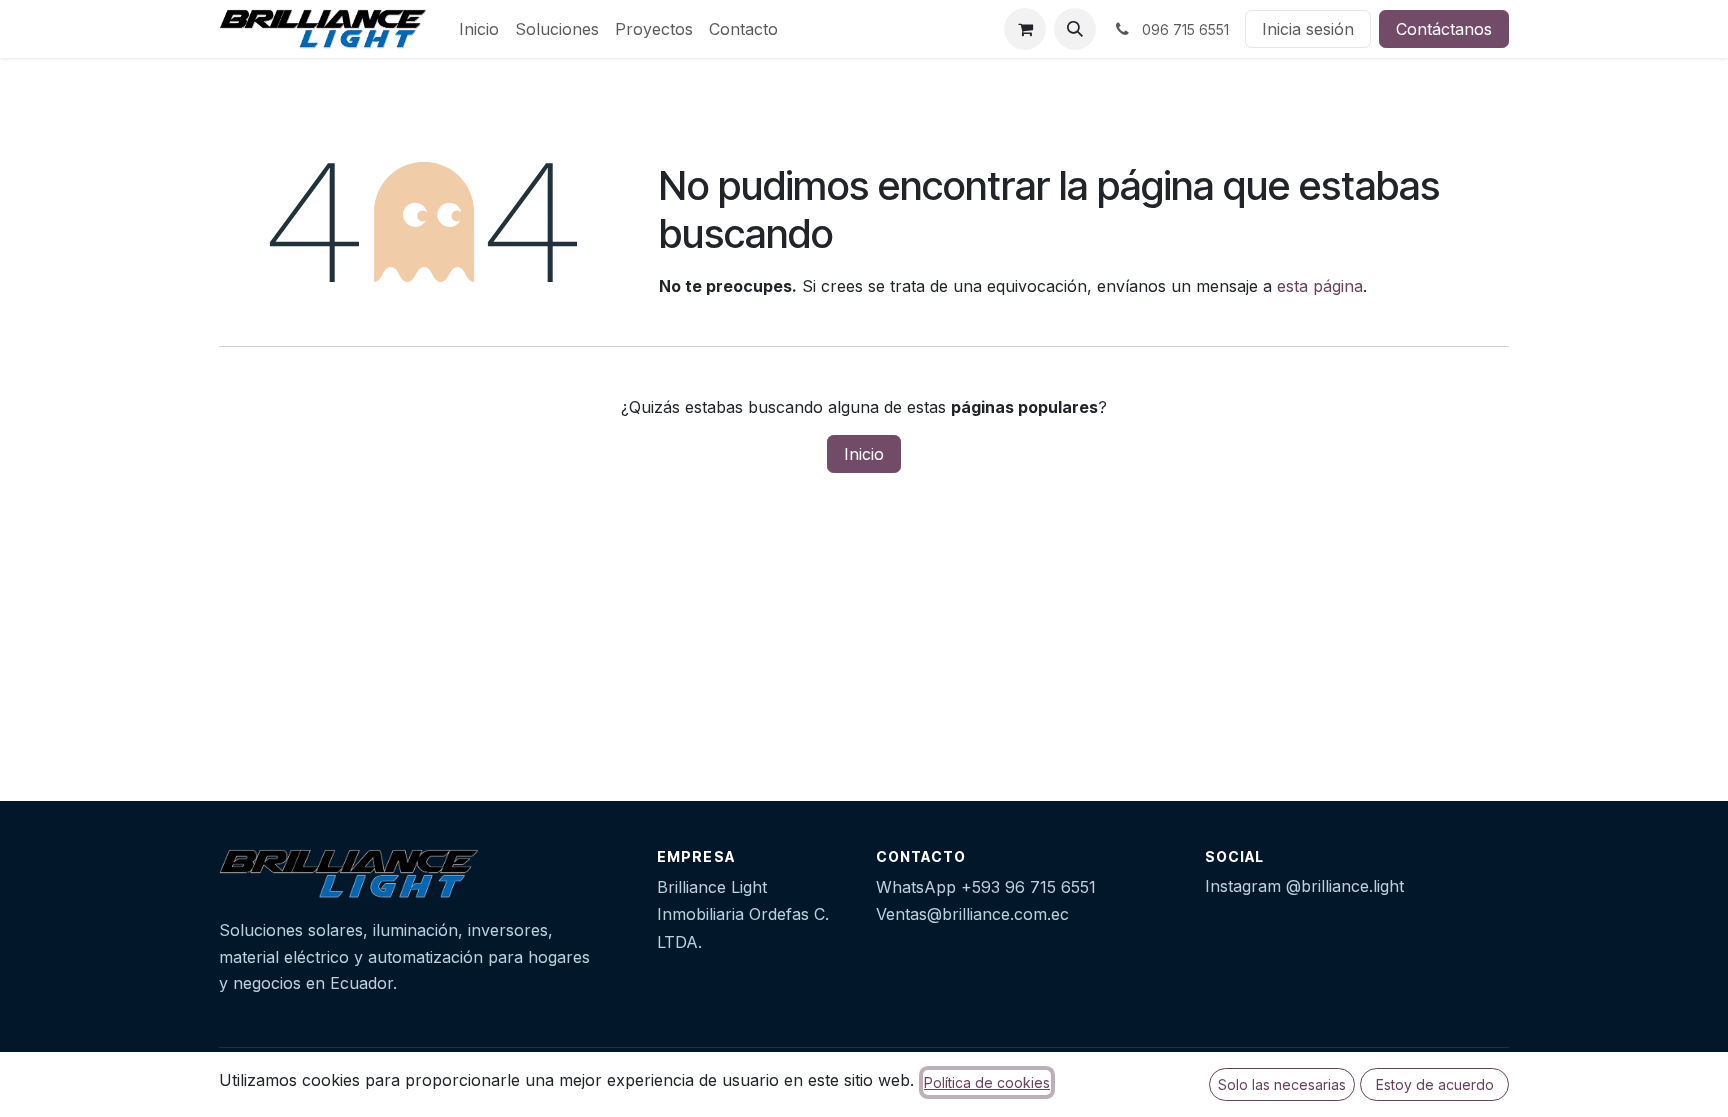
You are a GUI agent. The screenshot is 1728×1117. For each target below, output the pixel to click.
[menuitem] (479, 29)
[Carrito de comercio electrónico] (1025, 29)
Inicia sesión (1308, 29)
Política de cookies (987, 1082)
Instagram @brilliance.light (1304, 886)
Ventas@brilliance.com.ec (972, 914)
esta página (1320, 286)
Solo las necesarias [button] (1282, 1084)
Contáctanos (1444, 29)
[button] (1075, 29)
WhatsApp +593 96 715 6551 (986, 887)
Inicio (864, 454)
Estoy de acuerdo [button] (1435, 1084)
